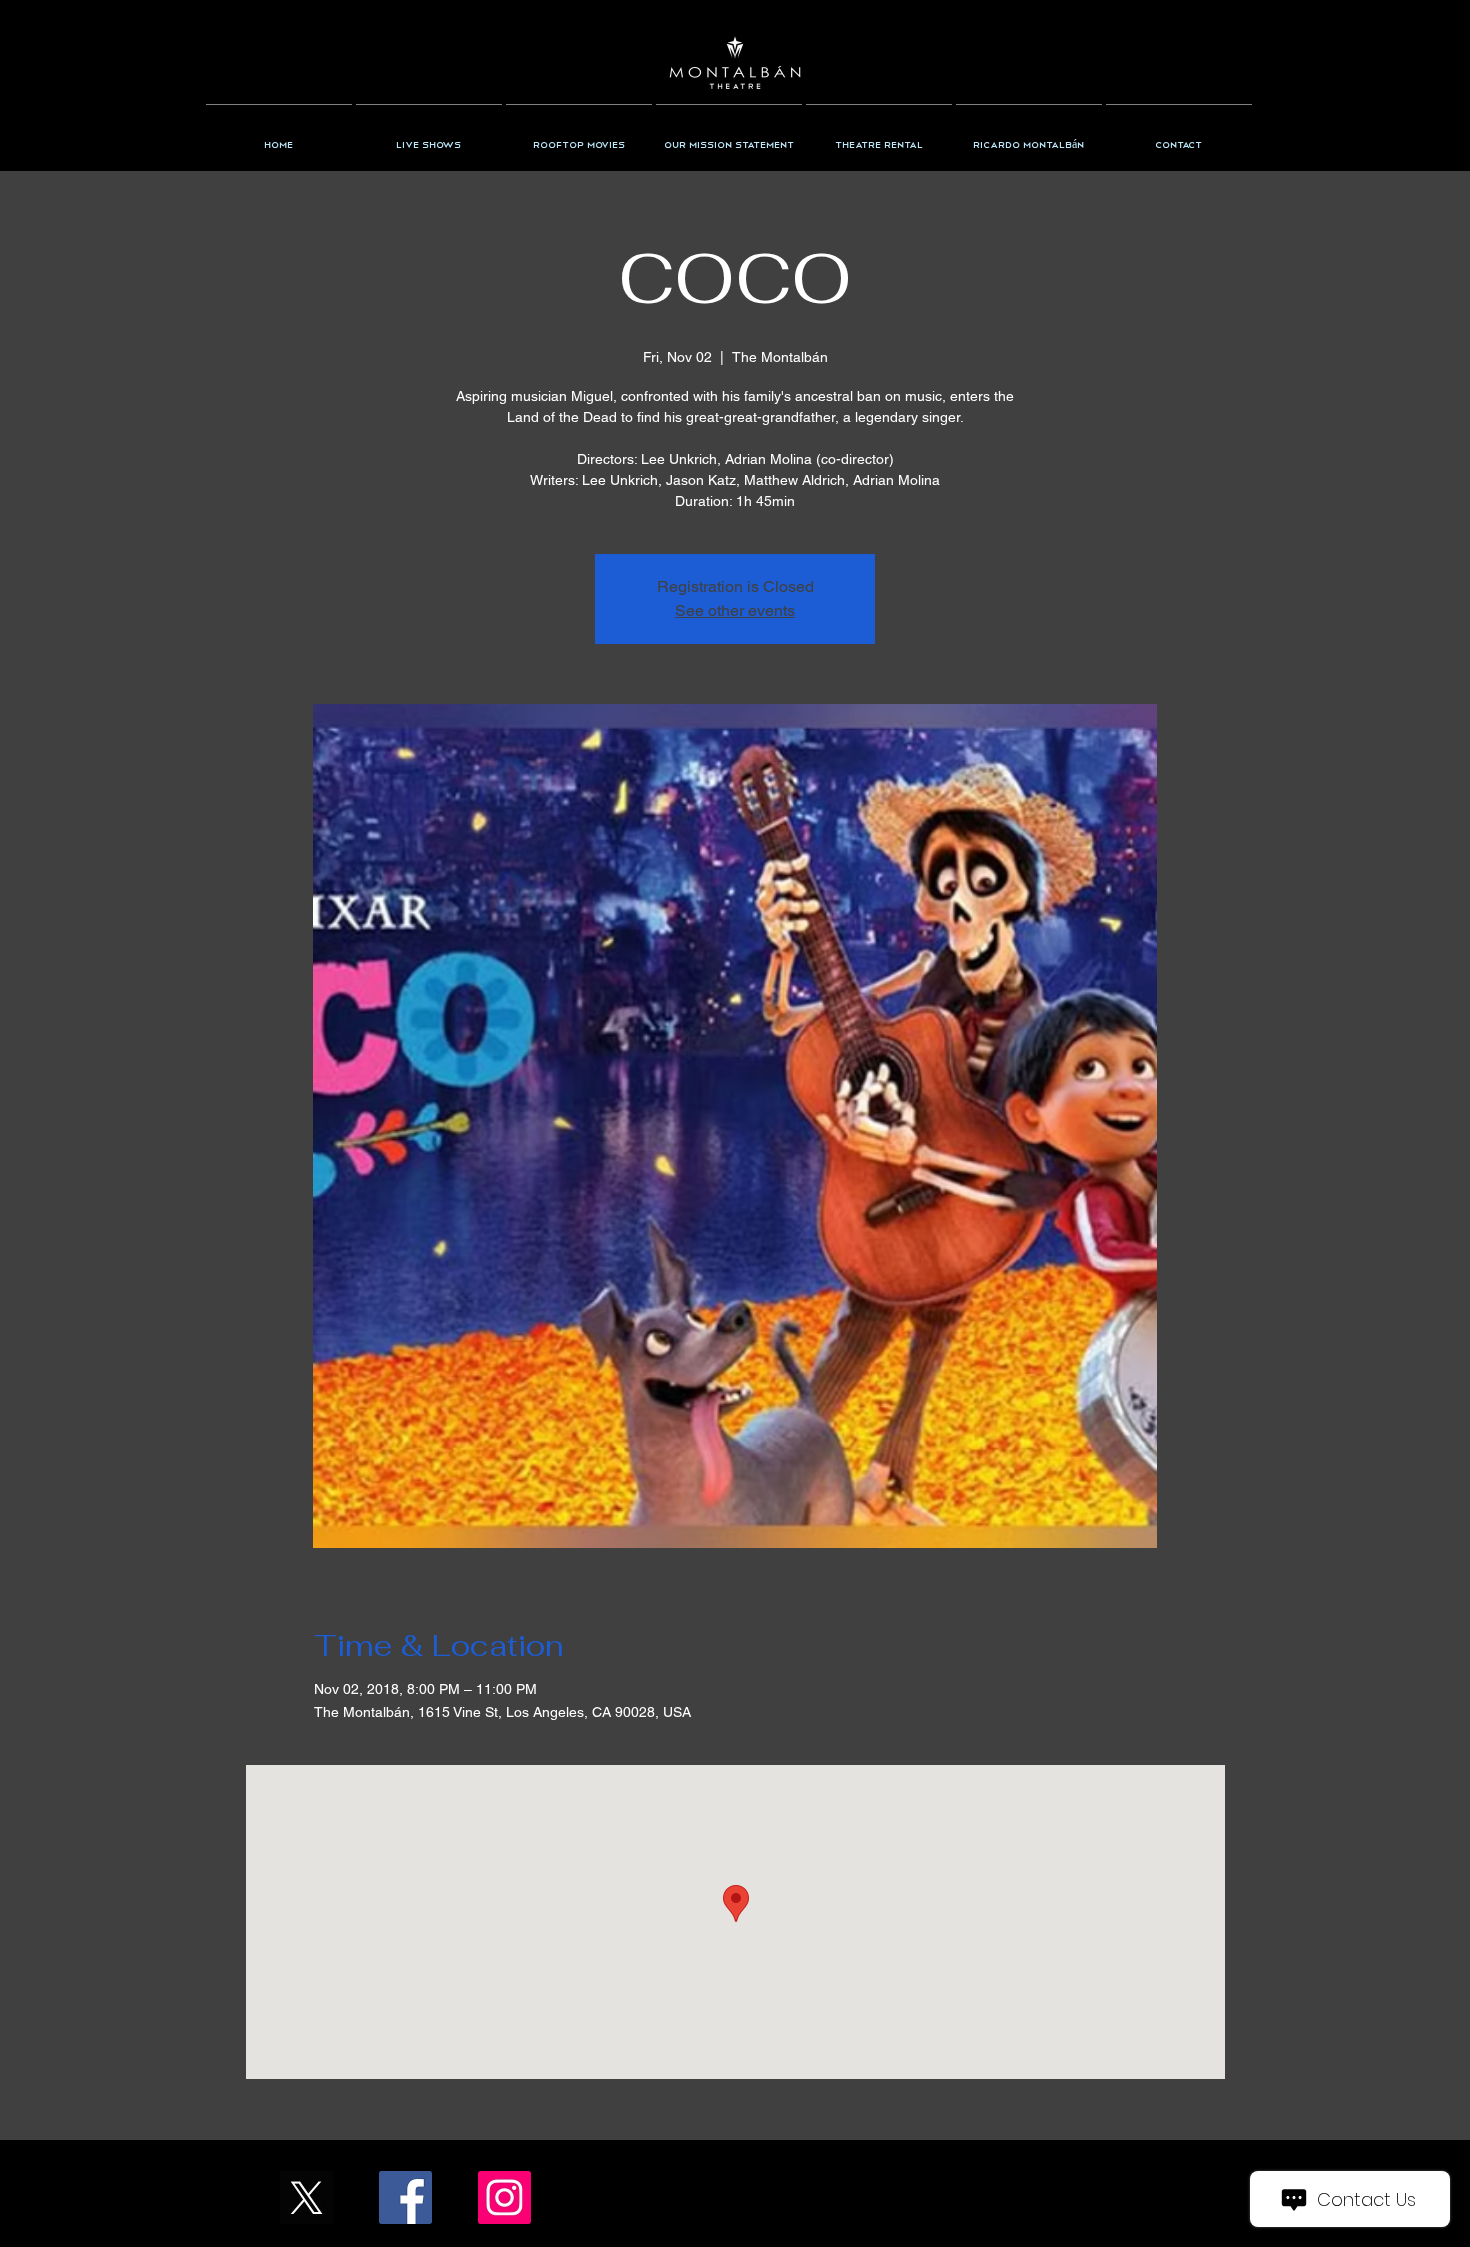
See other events (735, 610)
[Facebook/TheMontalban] (405, 2197)
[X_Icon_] (306, 2197)
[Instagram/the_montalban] (504, 2197)
